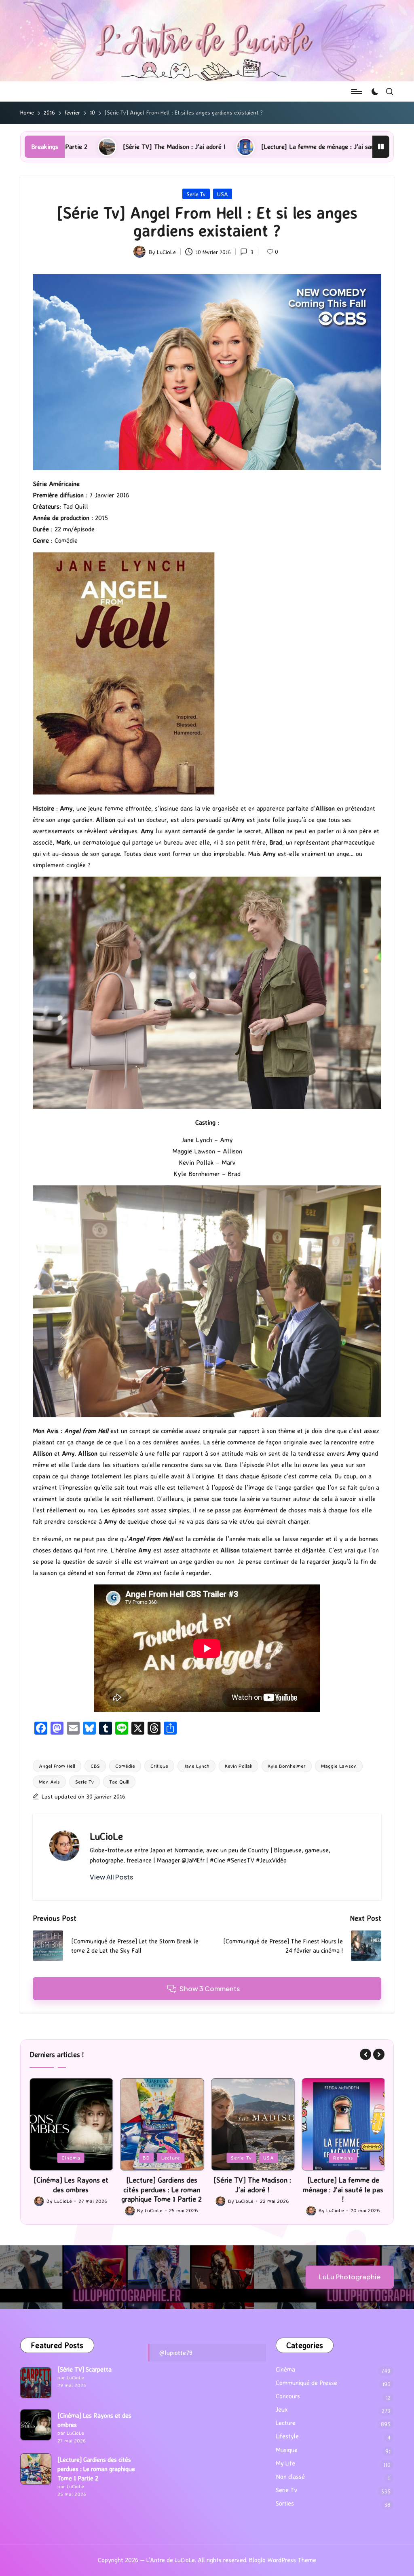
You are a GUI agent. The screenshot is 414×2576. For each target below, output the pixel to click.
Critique (159, 1766)
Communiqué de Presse (306, 2383)
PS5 (344, 2158)
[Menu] (356, 91)
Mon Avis (49, 1782)
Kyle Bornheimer (287, 1766)
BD (56, 2158)
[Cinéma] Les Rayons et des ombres (94, 2420)
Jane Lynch (196, 1766)
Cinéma (285, 2369)
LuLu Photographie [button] (350, 2277)
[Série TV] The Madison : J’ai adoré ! (162, 2184)
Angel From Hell (57, 1766)
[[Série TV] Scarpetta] (36, 2383)
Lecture (80, 2158)
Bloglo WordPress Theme (283, 2560)
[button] (111, 1877)
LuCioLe (106, 1836)
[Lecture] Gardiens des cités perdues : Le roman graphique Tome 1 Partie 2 (71, 2189)
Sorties (285, 2503)
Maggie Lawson (339, 1766)
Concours (288, 2396)
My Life (285, 2463)
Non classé (290, 2477)
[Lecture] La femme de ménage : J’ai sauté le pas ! (172, 147)
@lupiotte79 (176, 2353)
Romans (252, 2158)
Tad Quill (119, 1782)
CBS (95, 1766)
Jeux (321, 2158)
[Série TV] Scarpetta (84, 2369)
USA (223, 194)
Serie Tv (196, 194)
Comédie (125, 1766)
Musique (287, 2450)
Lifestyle (287, 2436)
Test (365, 2158)
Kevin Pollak (239, 1766)
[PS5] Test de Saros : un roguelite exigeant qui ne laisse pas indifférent (343, 2189)
